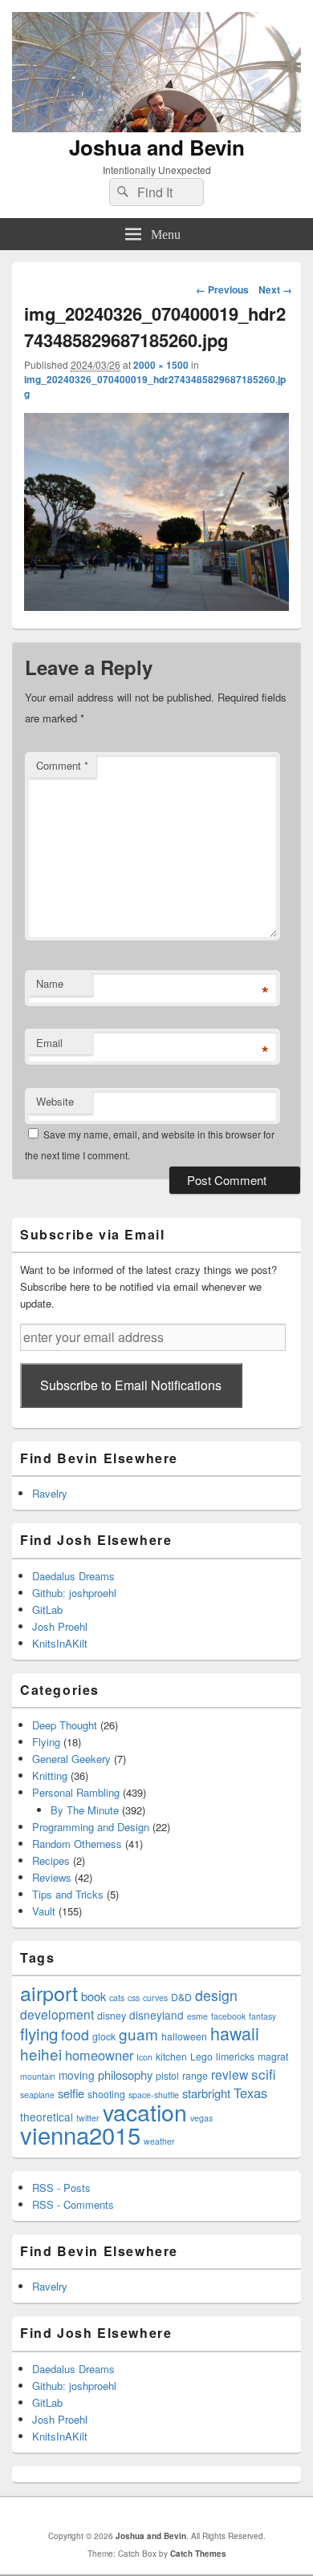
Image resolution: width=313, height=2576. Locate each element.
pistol (167, 2075)
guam (138, 2034)
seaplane (37, 2095)
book (93, 1996)
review (230, 2074)
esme (197, 2016)
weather (159, 2141)
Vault (44, 1911)
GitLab (47, 1609)
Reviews (52, 1877)
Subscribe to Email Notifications (131, 1385)
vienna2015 (80, 2134)
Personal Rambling (76, 1792)
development (57, 2014)
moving (77, 2075)
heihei (41, 2054)
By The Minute (85, 1810)
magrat (273, 2056)
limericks (235, 2056)
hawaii (235, 2033)
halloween (184, 2036)
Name (50, 983)
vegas (201, 2118)
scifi (264, 2074)
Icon (144, 2057)
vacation (145, 2111)
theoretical (47, 2117)
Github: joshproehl (74, 1593)
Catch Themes (198, 2554)
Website (55, 1101)
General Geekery (71, 1759)
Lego (201, 2056)
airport (49, 1992)
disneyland (156, 2015)
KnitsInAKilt (60, 1643)
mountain (38, 2076)
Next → (275, 289)
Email (49, 1043)
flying (39, 2033)
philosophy (125, 2075)
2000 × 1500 (161, 365)
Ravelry (50, 1493)
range (195, 2075)
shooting (106, 2094)
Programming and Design (91, 1827)
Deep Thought (65, 1725)
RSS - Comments (73, 2204)
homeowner (99, 2055)
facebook (228, 2016)
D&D (181, 1997)
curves (155, 1998)
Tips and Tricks (68, 1894)
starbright (206, 2093)
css (134, 1998)
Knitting (50, 1775)
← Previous (222, 289)
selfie (71, 2093)
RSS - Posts (61, 2188)
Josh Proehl (60, 1626)
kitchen (171, 2056)
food (75, 2034)
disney (112, 2015)
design (216, 1995)
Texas (250, 2093)
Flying (46, 1742)
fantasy (262, 2016)
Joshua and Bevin (157, 147)
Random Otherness (77, 1844)
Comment (62, 765)
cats (117, 1998)
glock (104, 2036)
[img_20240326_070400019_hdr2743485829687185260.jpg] (156, 606)
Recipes (51, 1860)
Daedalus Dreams (73, 1576)
